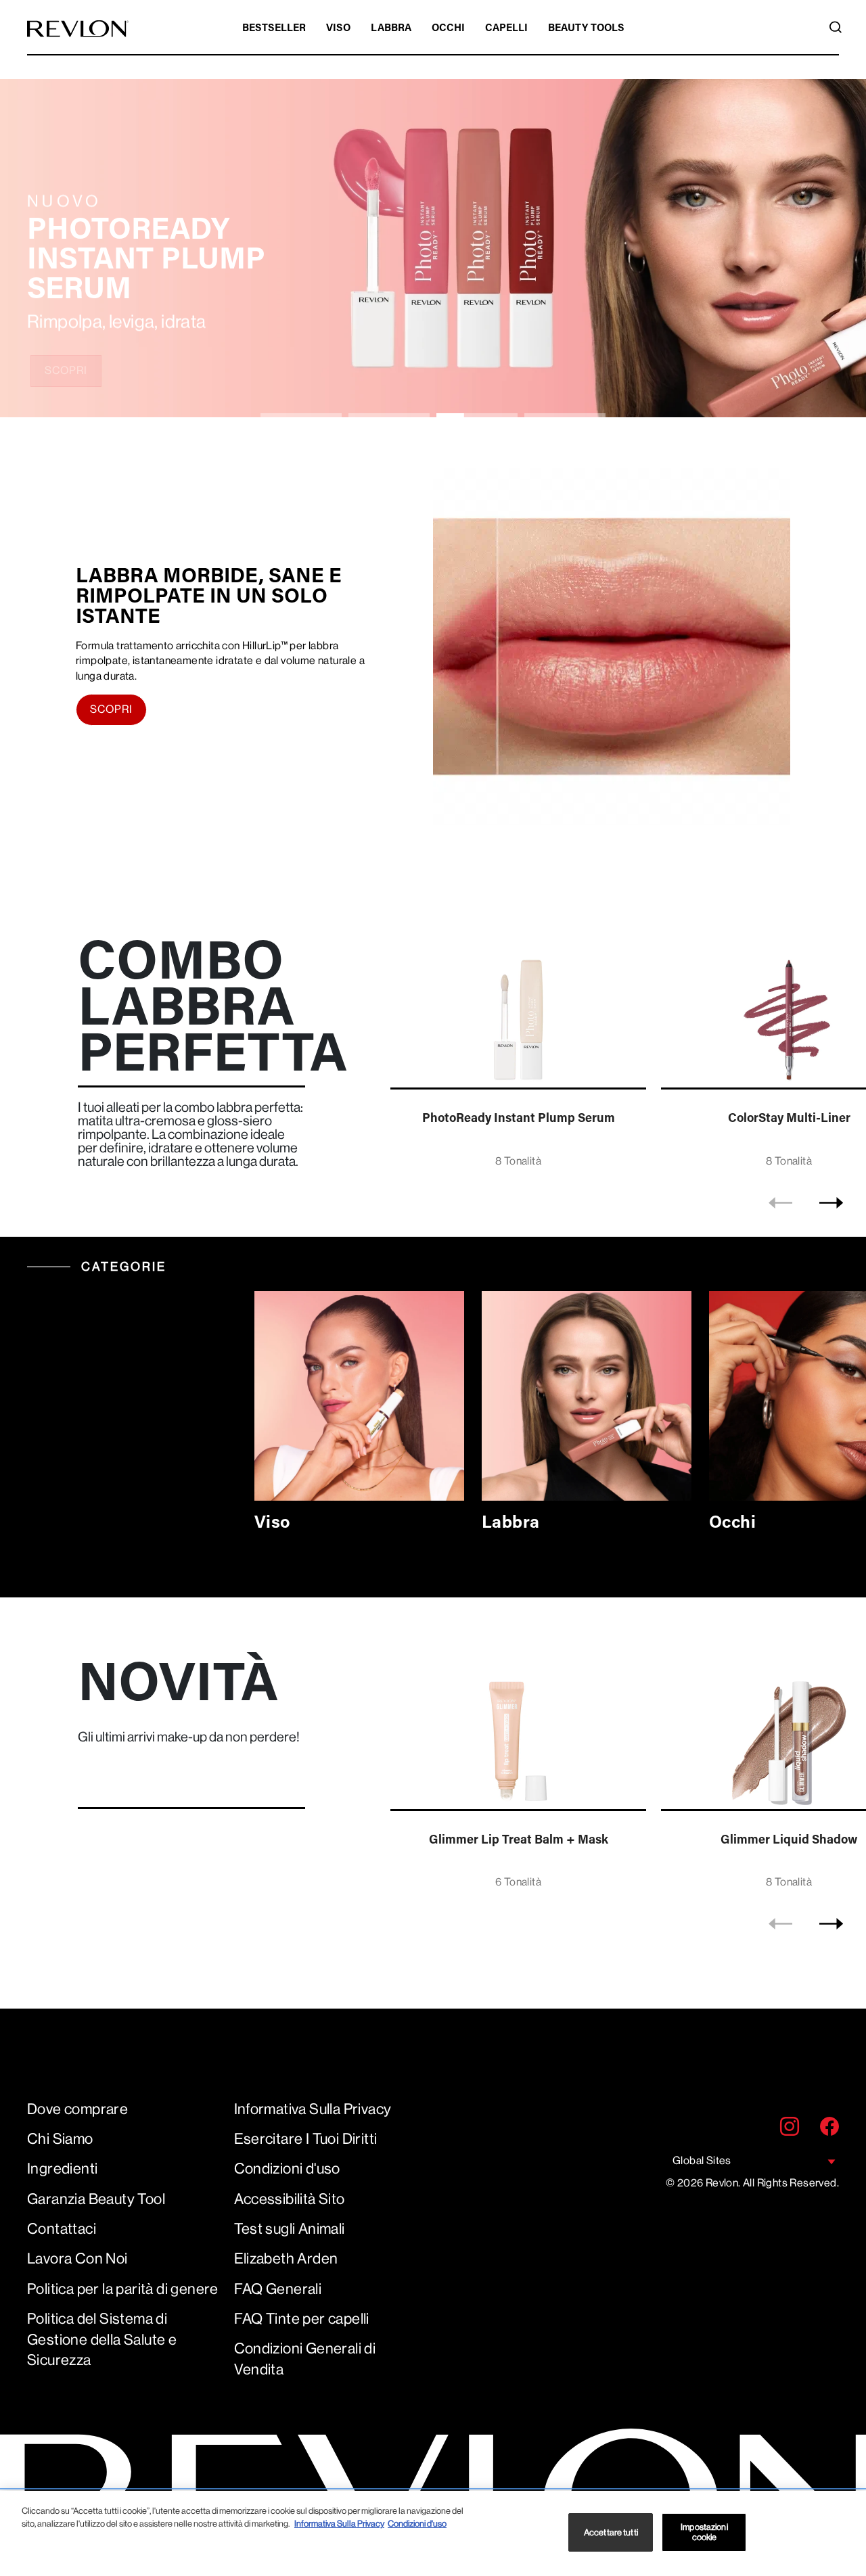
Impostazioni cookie (704, 2532)
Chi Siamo (60, 2139)
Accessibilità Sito (290, 2199)
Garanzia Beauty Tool (96, 2199)
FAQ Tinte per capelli (302, 2319)
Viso (338, 29)
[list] (624, 1056)
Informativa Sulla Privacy (313, 2109)
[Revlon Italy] (78, 29)
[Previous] (780, 1202)
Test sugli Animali (290, 2229)
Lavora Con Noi (77, 2258)
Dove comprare (77, 2109)
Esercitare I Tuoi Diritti (306, 2139)
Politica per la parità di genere (123, 2289)
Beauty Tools (586, 29)
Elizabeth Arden (286, 2258)
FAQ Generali (278, 2289)
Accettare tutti (611, 2532)
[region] (433, 2533)
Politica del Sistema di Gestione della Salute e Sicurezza (102, 2340)
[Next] (831, 1202)
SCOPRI (66, 370)
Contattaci (62, 2229)
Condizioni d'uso (287, 2169)
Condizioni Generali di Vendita (305, 2359)
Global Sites (702, 2160)
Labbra (391, 29)
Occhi (448, 29)
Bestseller (274, 29)
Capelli (506, 29)
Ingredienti (62, 2169)
